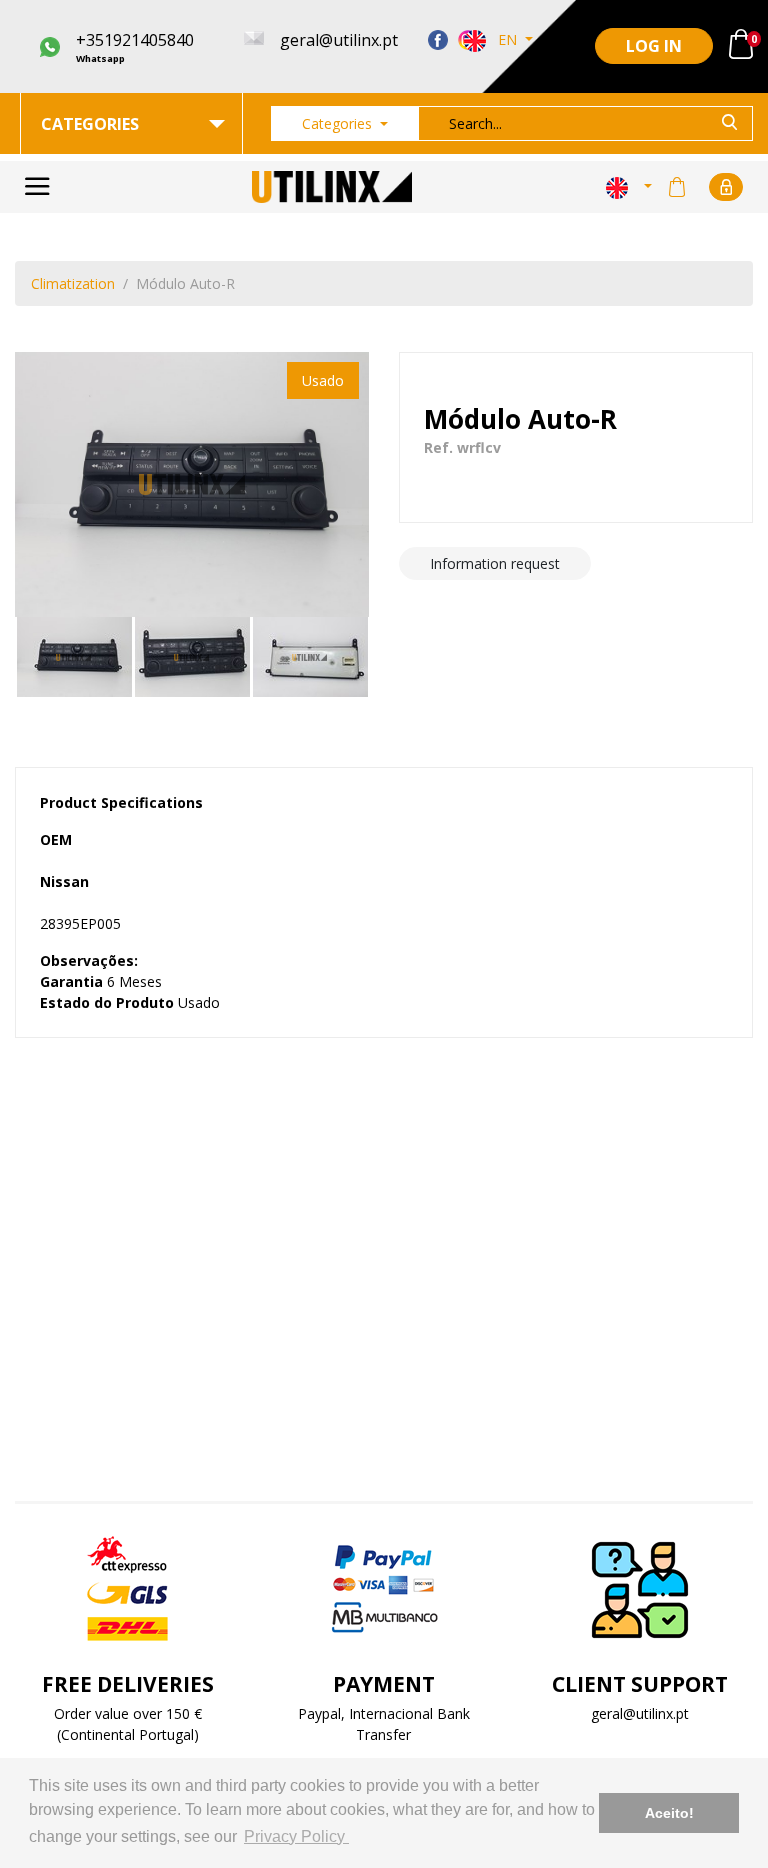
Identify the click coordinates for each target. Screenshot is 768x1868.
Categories (339, 123)
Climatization (73, 283)
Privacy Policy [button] (296, 1836)
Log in (654, 46)
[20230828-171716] (192, 485)
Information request (495, 563)
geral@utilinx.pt (640, 1713)
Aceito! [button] (669, 1813)
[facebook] (438, 39)
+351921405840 (135, 47)
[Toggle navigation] (37, 187)
